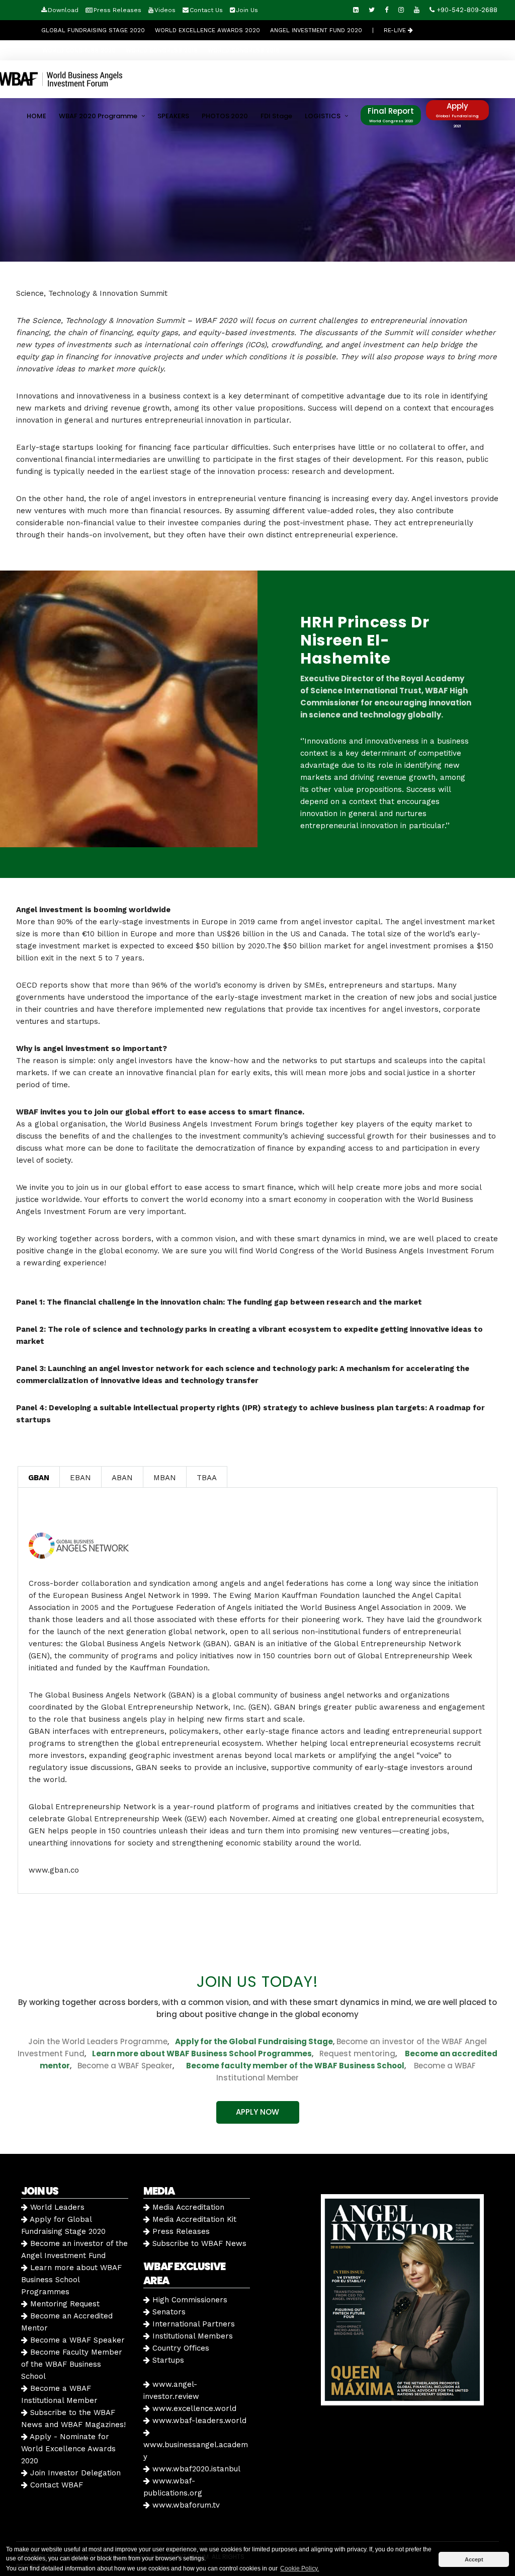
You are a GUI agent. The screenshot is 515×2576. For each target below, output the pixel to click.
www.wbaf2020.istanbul (195, 2469)
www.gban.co (54, 1870)
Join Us (247, 10)
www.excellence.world (193, 2408)
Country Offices (180, 2348)
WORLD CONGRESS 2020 (79, 50)
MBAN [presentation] (165, 1478)
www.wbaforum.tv (185, 2505)
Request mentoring (354, 2054)
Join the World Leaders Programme (98, 2041)
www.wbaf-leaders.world (198, 2421)
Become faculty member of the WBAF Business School (295, 2066)
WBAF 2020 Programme (98, 116)
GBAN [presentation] (39, 1478)
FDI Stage (276, 116)
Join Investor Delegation (74, 2473)
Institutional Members (191, 2336)
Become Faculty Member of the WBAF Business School (72, 2364)
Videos (165, 10)
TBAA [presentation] (207, 1478)
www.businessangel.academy (196, 2451)
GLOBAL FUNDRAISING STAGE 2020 (93, 30)
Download (63, 10)
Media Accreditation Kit (193, 2219)
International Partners (192, 2324)
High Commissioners (189, 2300)
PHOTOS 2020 (225, 116)
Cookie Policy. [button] (299, 2568)
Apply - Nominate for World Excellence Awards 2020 (68, 2449)
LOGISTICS (323, 116)
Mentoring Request (64, 2304)
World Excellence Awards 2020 (207, 30)
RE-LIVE (396, 30)
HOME (36, 116)
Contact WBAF (55, 2485)
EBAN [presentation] (80, 1478)
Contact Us (206, 10)
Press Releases (117, 10)
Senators (168, 2312)
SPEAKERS (173, 116)
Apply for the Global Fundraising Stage (254, 2041)
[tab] (39, 1477)
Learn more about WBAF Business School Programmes (202, 2054)
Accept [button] (474, 2559)
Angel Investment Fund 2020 (316, 30)
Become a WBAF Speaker (125, 2066)
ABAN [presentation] (122, 1478)
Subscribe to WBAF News (198, 2243)
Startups (167, 2360)
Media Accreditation (187, 2207)
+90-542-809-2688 (466, 10)
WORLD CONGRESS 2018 (244, 50)
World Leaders (56, 2207)
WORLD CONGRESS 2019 (162, 50)
